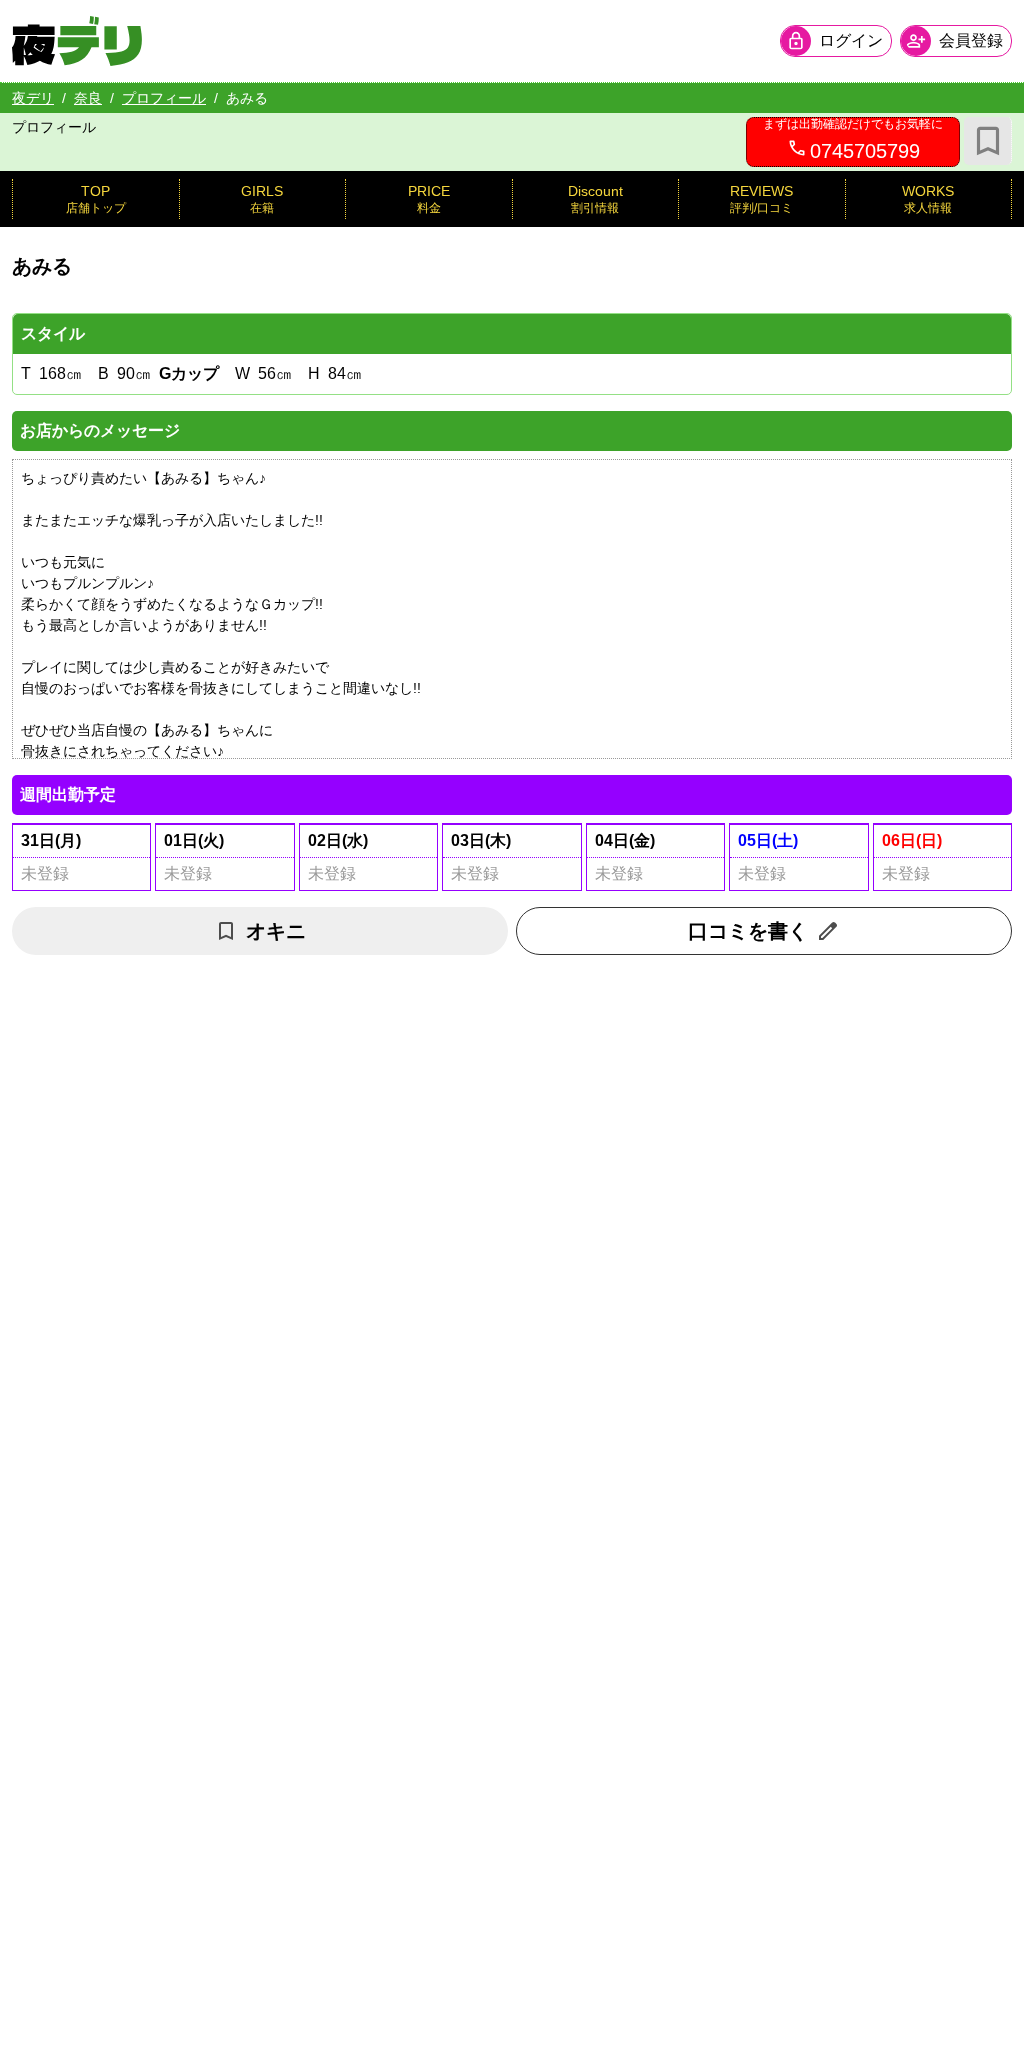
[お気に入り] (988, 141)
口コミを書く (748, 931)
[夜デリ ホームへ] (77, 41)
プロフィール (164, 98)
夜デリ (33, 98)
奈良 (88, 98)
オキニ (276, 931)
